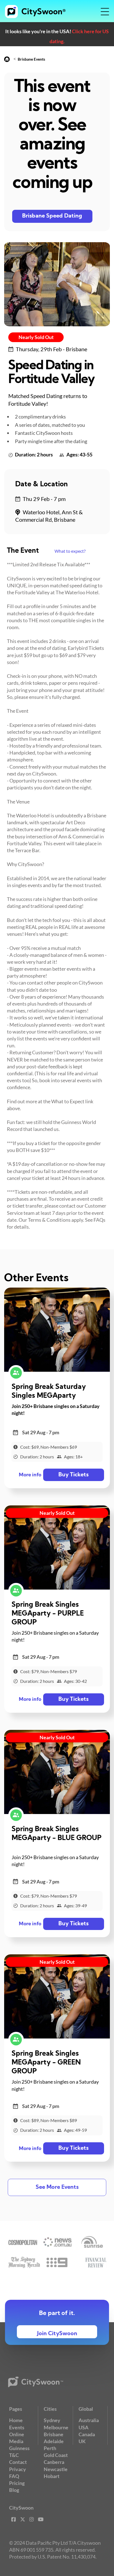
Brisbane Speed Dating (52, 216)
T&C (14, 2455)
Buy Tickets (73, 1475)
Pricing (17, 2483)
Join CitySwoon (57, 2334)
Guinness (19, 2448)
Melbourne (56, 2427)
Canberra (54, 2462)
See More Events (57, 2187)
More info (30, 1475)
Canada (87, 2434)
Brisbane (54, 2434)
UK (82, 2441)
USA (84, 2427)
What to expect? (70, 551)
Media (16, 2441)
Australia (89, 2420)
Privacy (18, 2469)
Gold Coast (56, 2455)
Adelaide (54, 2441)
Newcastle (56, 2469)
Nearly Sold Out (36, 337)
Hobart (52, 2476)
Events (17, 2427)
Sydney (52, 2420)
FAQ (14, 2476)
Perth (50, 2448)
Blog (14, 2490)
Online (17, 2434)
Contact (18, 2462)
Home (16, 2420)
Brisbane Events (31, 59)
